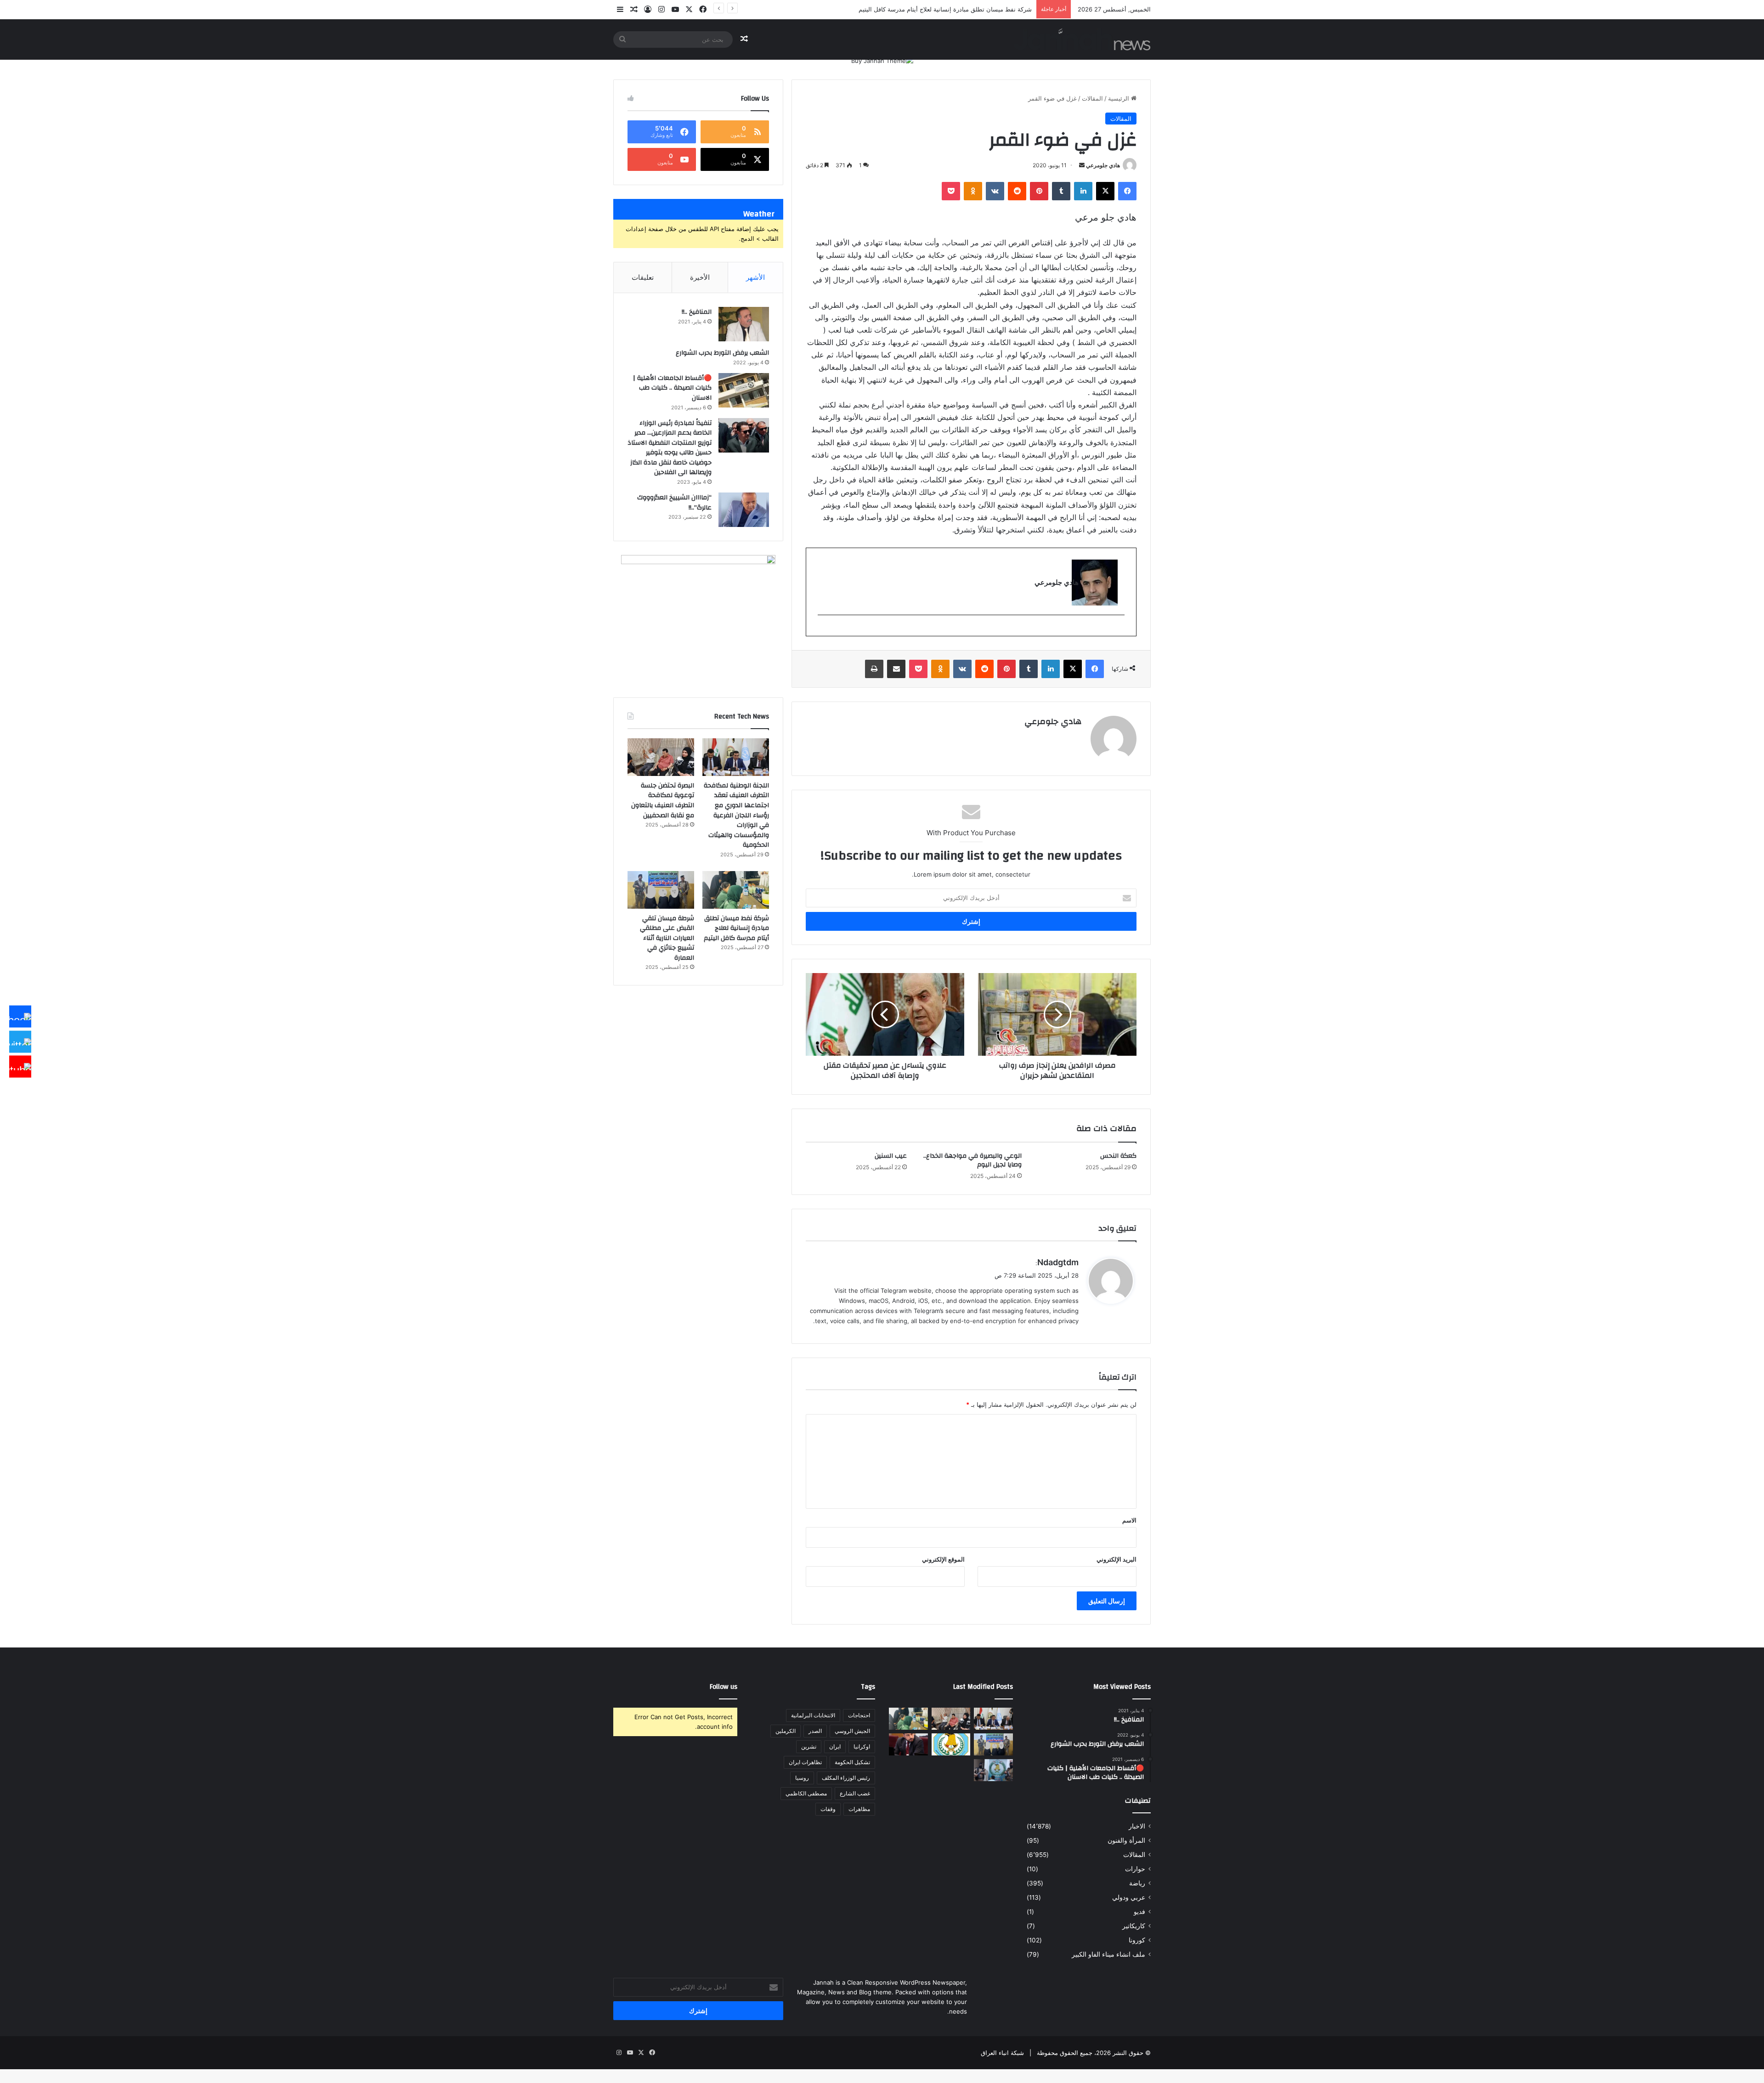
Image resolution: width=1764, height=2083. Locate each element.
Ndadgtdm (1058, 1262)
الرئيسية (1119, 98)
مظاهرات (859, 1809)
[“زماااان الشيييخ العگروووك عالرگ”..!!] (744, 510)
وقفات (828, 1809)
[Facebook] (20, 1017)
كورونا (1137, 1940)
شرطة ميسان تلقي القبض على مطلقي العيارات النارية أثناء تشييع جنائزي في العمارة (667, 938)
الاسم (1129, 1520)
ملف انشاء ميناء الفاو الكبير (1108, 1954)
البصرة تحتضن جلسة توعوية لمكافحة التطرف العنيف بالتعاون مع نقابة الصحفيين (663, 801)
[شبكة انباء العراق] (1082, 39)
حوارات (1135, 1869)
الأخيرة (700, 277)
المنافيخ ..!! (697, 312)
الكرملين (786, 1731)
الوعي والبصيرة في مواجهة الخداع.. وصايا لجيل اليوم (972, 1160)
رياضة (1137, 1883)
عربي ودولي (1129, 1897)
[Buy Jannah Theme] (882, 60)
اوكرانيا (862, 1746)
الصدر (815, 1731)
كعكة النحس (1118, 1156)
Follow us (724, 1687)
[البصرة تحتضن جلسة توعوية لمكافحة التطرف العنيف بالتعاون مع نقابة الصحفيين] (661, 757)
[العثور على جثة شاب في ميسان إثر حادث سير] (951, 1744)
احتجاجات (859, 1715)
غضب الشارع (855, 1793)
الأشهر (755, 277)
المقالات (1092, 98)
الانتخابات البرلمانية (813, 1715)
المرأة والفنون (1126, 1840)
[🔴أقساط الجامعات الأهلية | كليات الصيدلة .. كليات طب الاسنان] (744, 390)
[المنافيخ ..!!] (744, 324)
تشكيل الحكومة (852, 1762)
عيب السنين (891, 1156)
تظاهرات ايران (805, 1762)
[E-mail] (1120, 630)
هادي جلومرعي (1103, 165)
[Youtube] (20, 1067)
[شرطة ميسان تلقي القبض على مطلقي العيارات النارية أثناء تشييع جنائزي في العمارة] (661, 890)
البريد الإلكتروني (1117, 1559)
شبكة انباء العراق (1002, 2053)
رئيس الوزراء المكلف (846, 1778)
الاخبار (1137, 1826)
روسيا (802, 1778)
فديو (1139, 1912)
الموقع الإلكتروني (943, 1559)
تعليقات (643, 277)
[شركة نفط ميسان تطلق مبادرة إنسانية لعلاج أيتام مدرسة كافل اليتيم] (736, 890)
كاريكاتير (1134, 1926)
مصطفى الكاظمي (806, 1793)
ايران (835, 1746)
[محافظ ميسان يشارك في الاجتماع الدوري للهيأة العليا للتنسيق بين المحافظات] (908, 1744)
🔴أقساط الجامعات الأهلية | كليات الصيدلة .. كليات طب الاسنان (672, 388)
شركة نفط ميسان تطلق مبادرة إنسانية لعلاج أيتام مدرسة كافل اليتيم (736, 928)
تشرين (809, 1746)
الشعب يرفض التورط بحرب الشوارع (722, 353)
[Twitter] (20, 1041)
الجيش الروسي (852, 1731)
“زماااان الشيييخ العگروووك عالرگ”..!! (674, 503)
